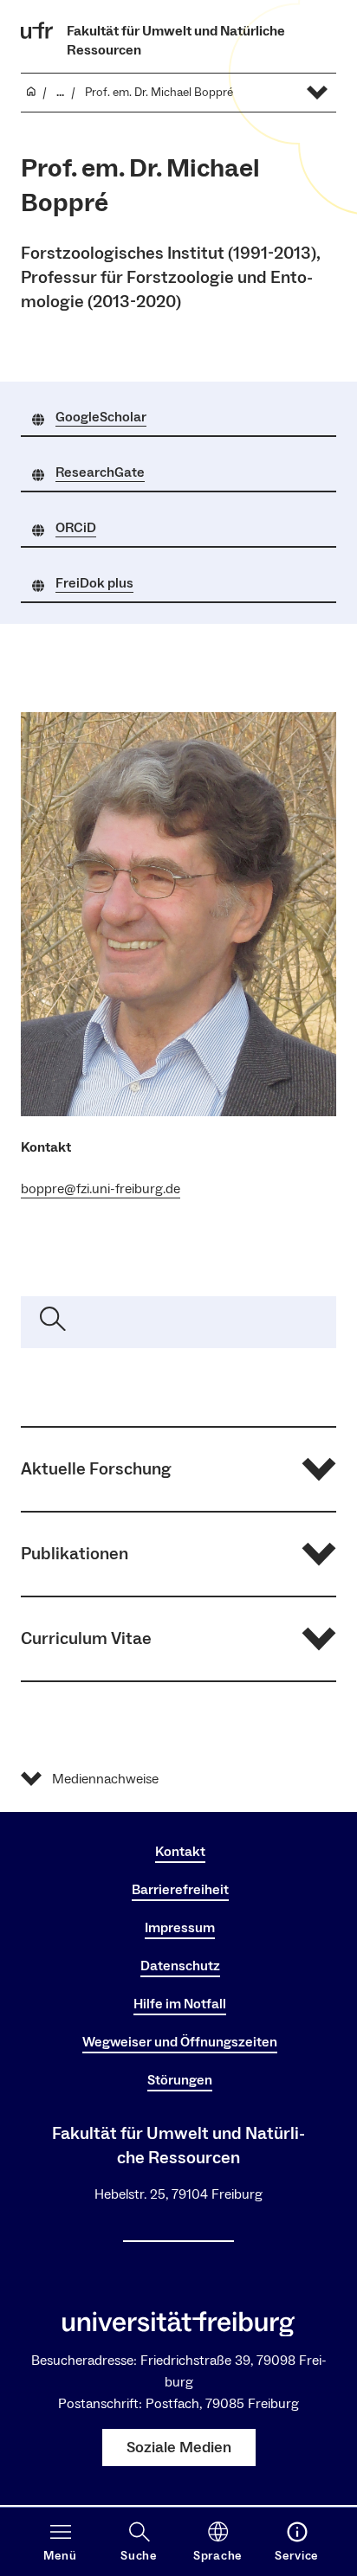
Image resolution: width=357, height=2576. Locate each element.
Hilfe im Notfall (180, 2004)
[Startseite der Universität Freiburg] (37, 30)
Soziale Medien (179, 2448)
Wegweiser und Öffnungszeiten (180, 2042)
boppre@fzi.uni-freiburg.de (101, 1189)
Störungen (180, 2080)
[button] (178, 1469)
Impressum (180, 1928)
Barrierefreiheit (180, 1890)
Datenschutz (180, 1966)
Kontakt (180, 1852)
